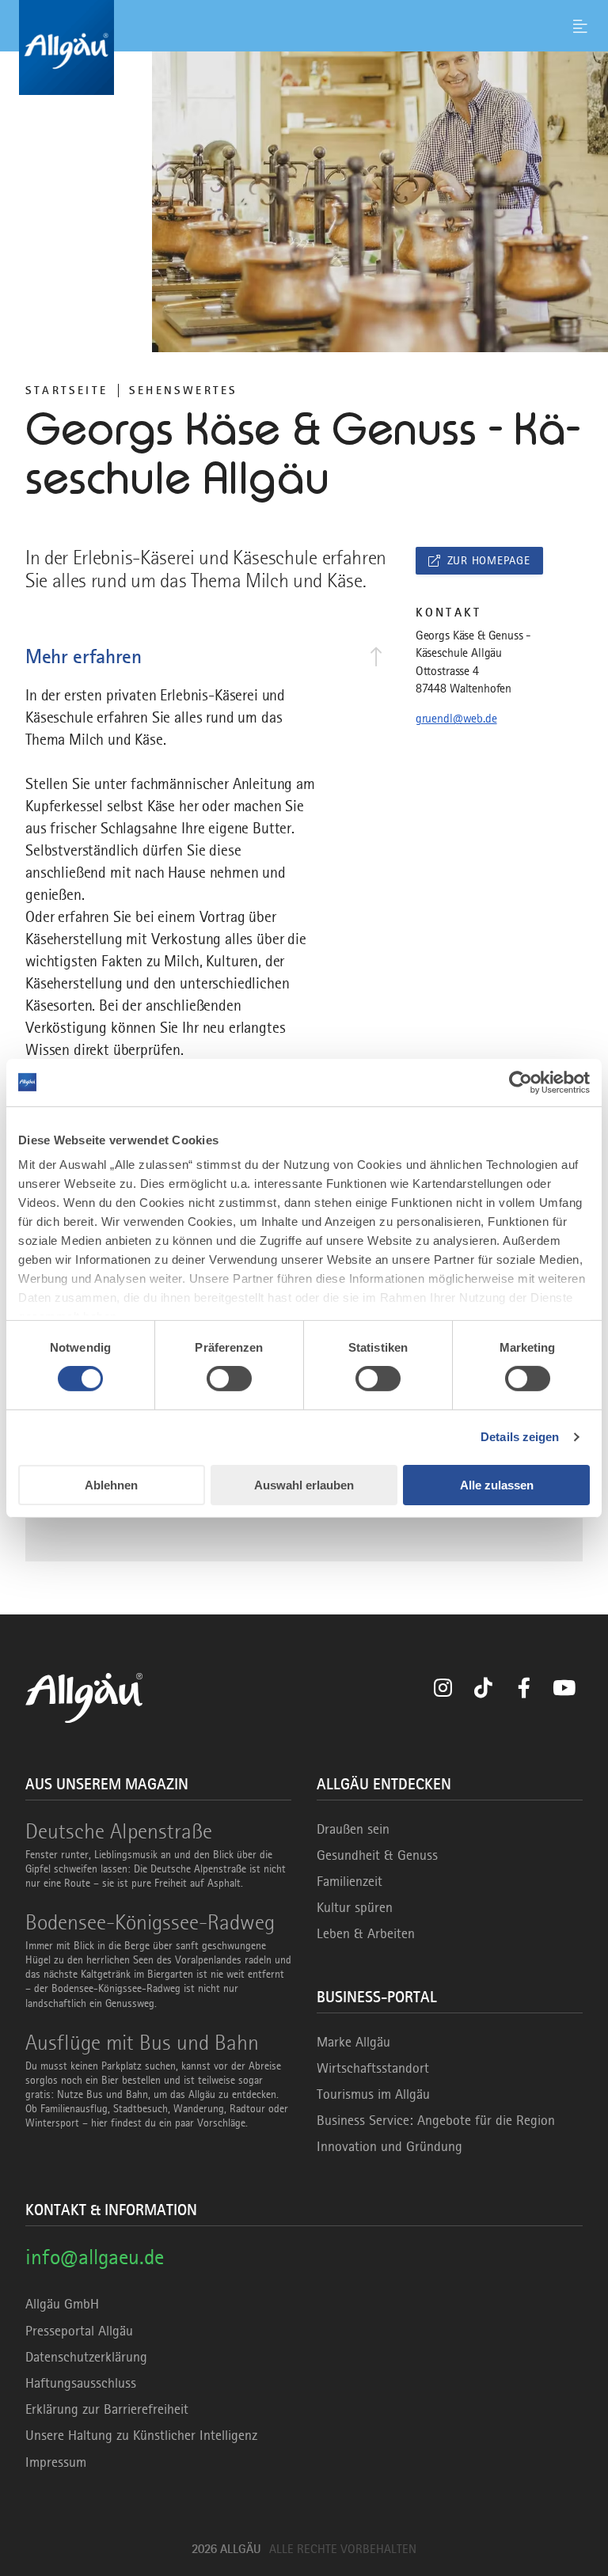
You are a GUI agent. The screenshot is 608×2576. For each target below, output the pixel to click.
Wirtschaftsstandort (373, 2068)
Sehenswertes (183, 390)
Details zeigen (520, 1437)
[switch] (229, 1379)
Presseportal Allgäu (79, 2331)
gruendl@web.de (456, 719)
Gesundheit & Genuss (377, 1855)
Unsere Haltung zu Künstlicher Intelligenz (141, 2435)
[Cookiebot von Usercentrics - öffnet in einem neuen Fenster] (521, 1082)
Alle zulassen (497, 1485)
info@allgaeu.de (95, 2257)
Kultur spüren (355, 1907)
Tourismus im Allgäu (373, 2094)
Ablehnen (111, 1485)
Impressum (56, 2462)
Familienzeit (350, 1881)
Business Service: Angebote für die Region (436, 2120)
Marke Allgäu (353, 2042)
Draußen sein (353, 1829)
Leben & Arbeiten (366, 1933)
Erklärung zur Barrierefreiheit (107, 2409)
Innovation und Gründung (389, 2146)
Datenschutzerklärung (86, 2357)
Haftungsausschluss (81, 2383)
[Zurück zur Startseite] (304, 47)
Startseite (66, 390)
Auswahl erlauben (304, 1485)
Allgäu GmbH (62, 2304)
